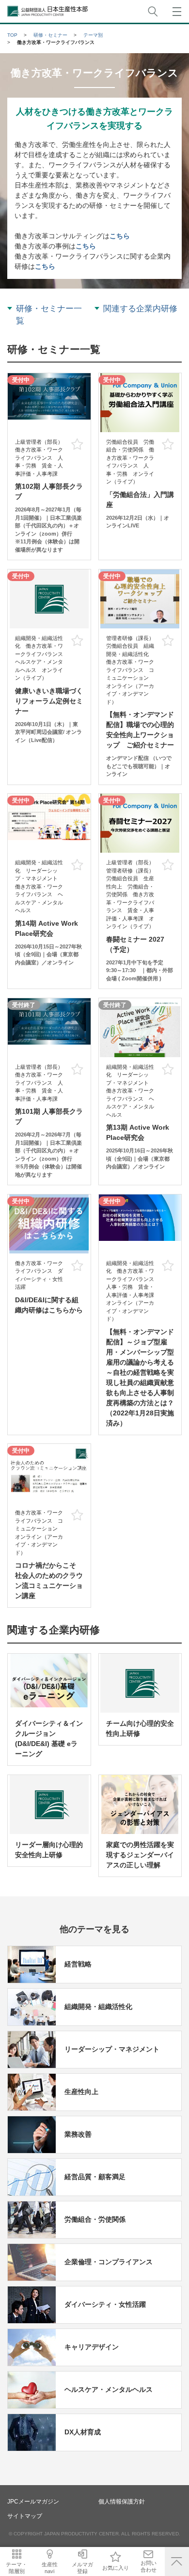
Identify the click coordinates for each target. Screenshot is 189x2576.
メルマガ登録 (82, 2568)
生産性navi (50, 2568)
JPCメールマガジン (33, 2502)
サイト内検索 (153, 11)
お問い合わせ (149, 2566)
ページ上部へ (177, 2561)
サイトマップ (25, 2516)
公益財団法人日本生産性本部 (48, 11)
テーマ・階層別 (16, 2568)
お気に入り (116, 2568)
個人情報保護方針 (122, 2502)
